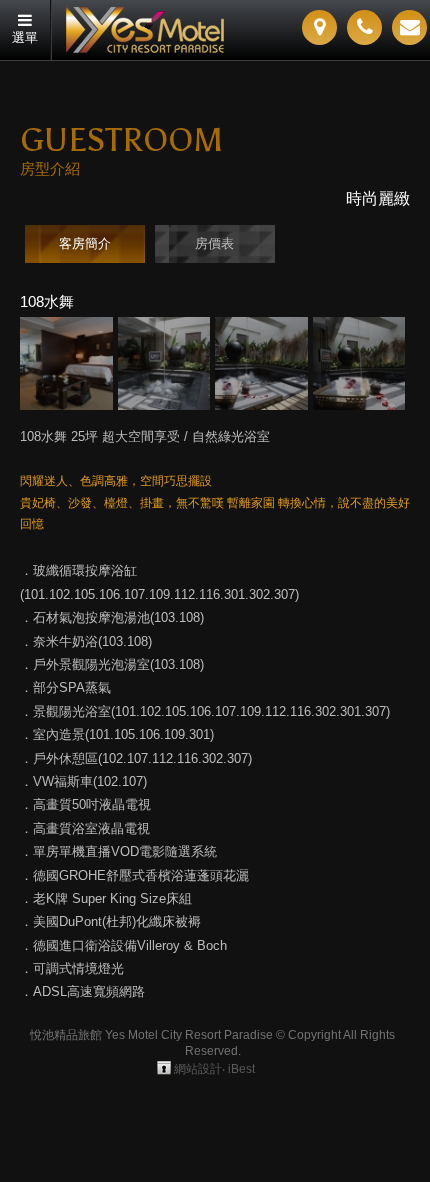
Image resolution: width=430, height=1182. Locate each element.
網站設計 (198, 1069)
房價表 (214, 243)
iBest (241, 1069)
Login (164, 1068)
